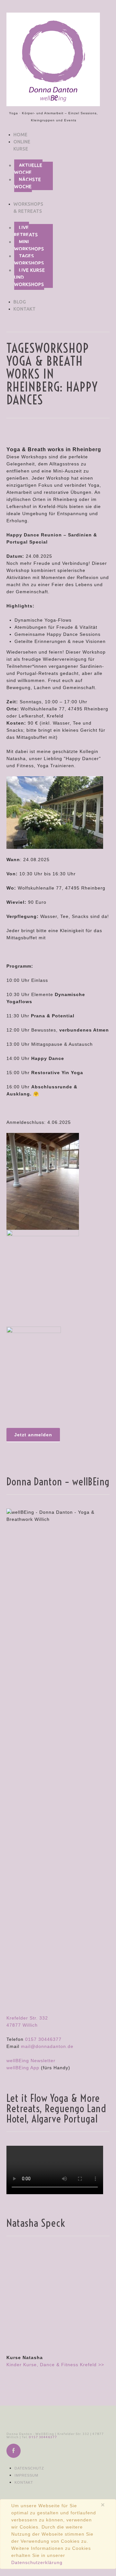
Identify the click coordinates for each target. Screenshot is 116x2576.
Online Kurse (22, 145)
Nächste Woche (28, 183)
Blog (20, 302)
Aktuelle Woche (28, 169)
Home (21, 135)
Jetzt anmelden (33, 1435)
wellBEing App (23, 2068)
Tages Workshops (29, 260)
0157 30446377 (43, 2039)
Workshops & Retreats (29, 208)
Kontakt (25, 309)
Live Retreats (26, 231)
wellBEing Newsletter (31, 2061)
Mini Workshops (29, 245)
